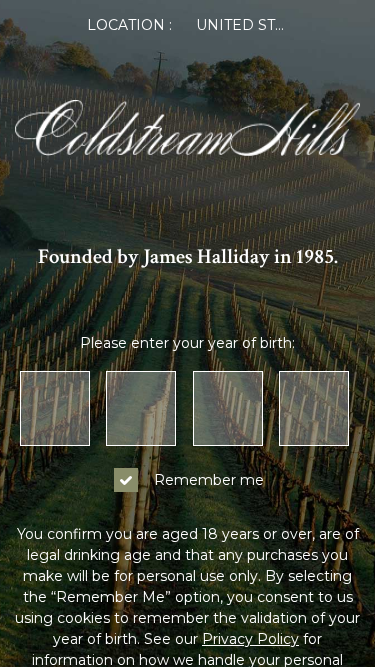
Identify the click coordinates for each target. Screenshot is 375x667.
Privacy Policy (250, 639)
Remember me (209, 480)
